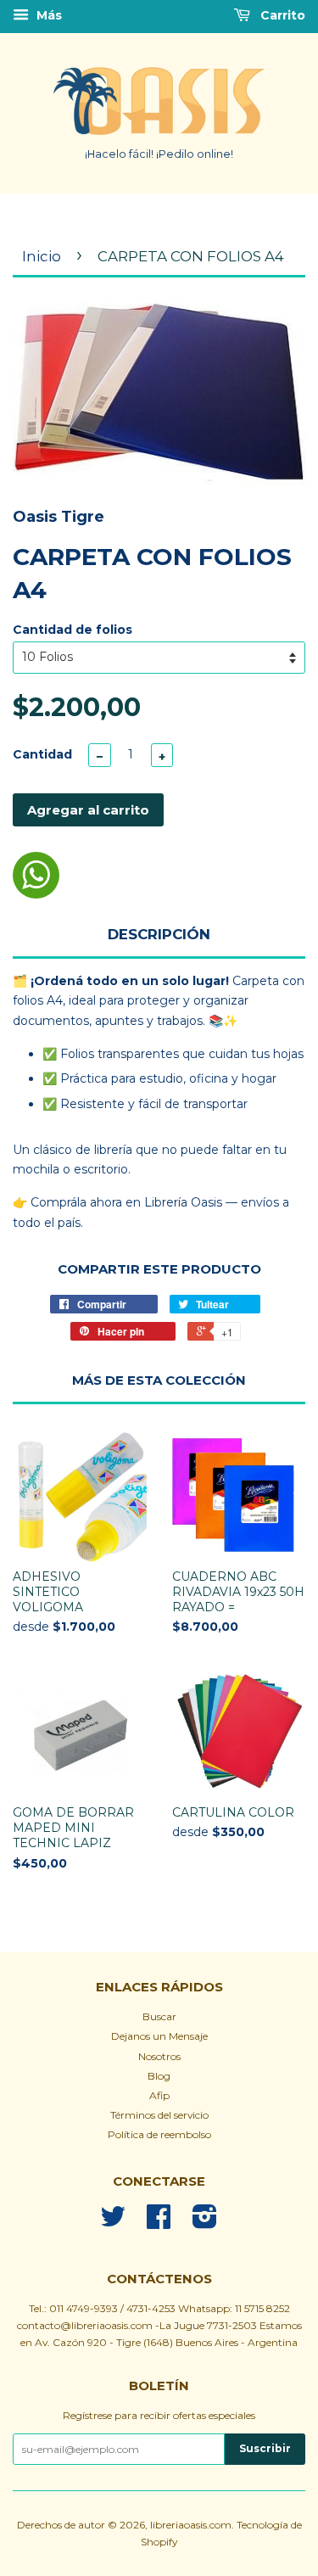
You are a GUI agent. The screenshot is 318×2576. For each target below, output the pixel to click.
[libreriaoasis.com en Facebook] (159, 2223)
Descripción (159, 934)
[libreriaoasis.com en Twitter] (113, 2223)
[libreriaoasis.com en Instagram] (205, 2223)
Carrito (281, 15)
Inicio (42, 256)
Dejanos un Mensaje (159, 2036)
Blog (159, 2076)
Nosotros (159, 2056)
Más (47, 15)
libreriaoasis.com (191, 2525)
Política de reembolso (159, 2134)
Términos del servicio (159, 2115)
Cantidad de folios (73, 630)
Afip (159, 2095)
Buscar (159, 2016)
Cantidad (42, 754)
